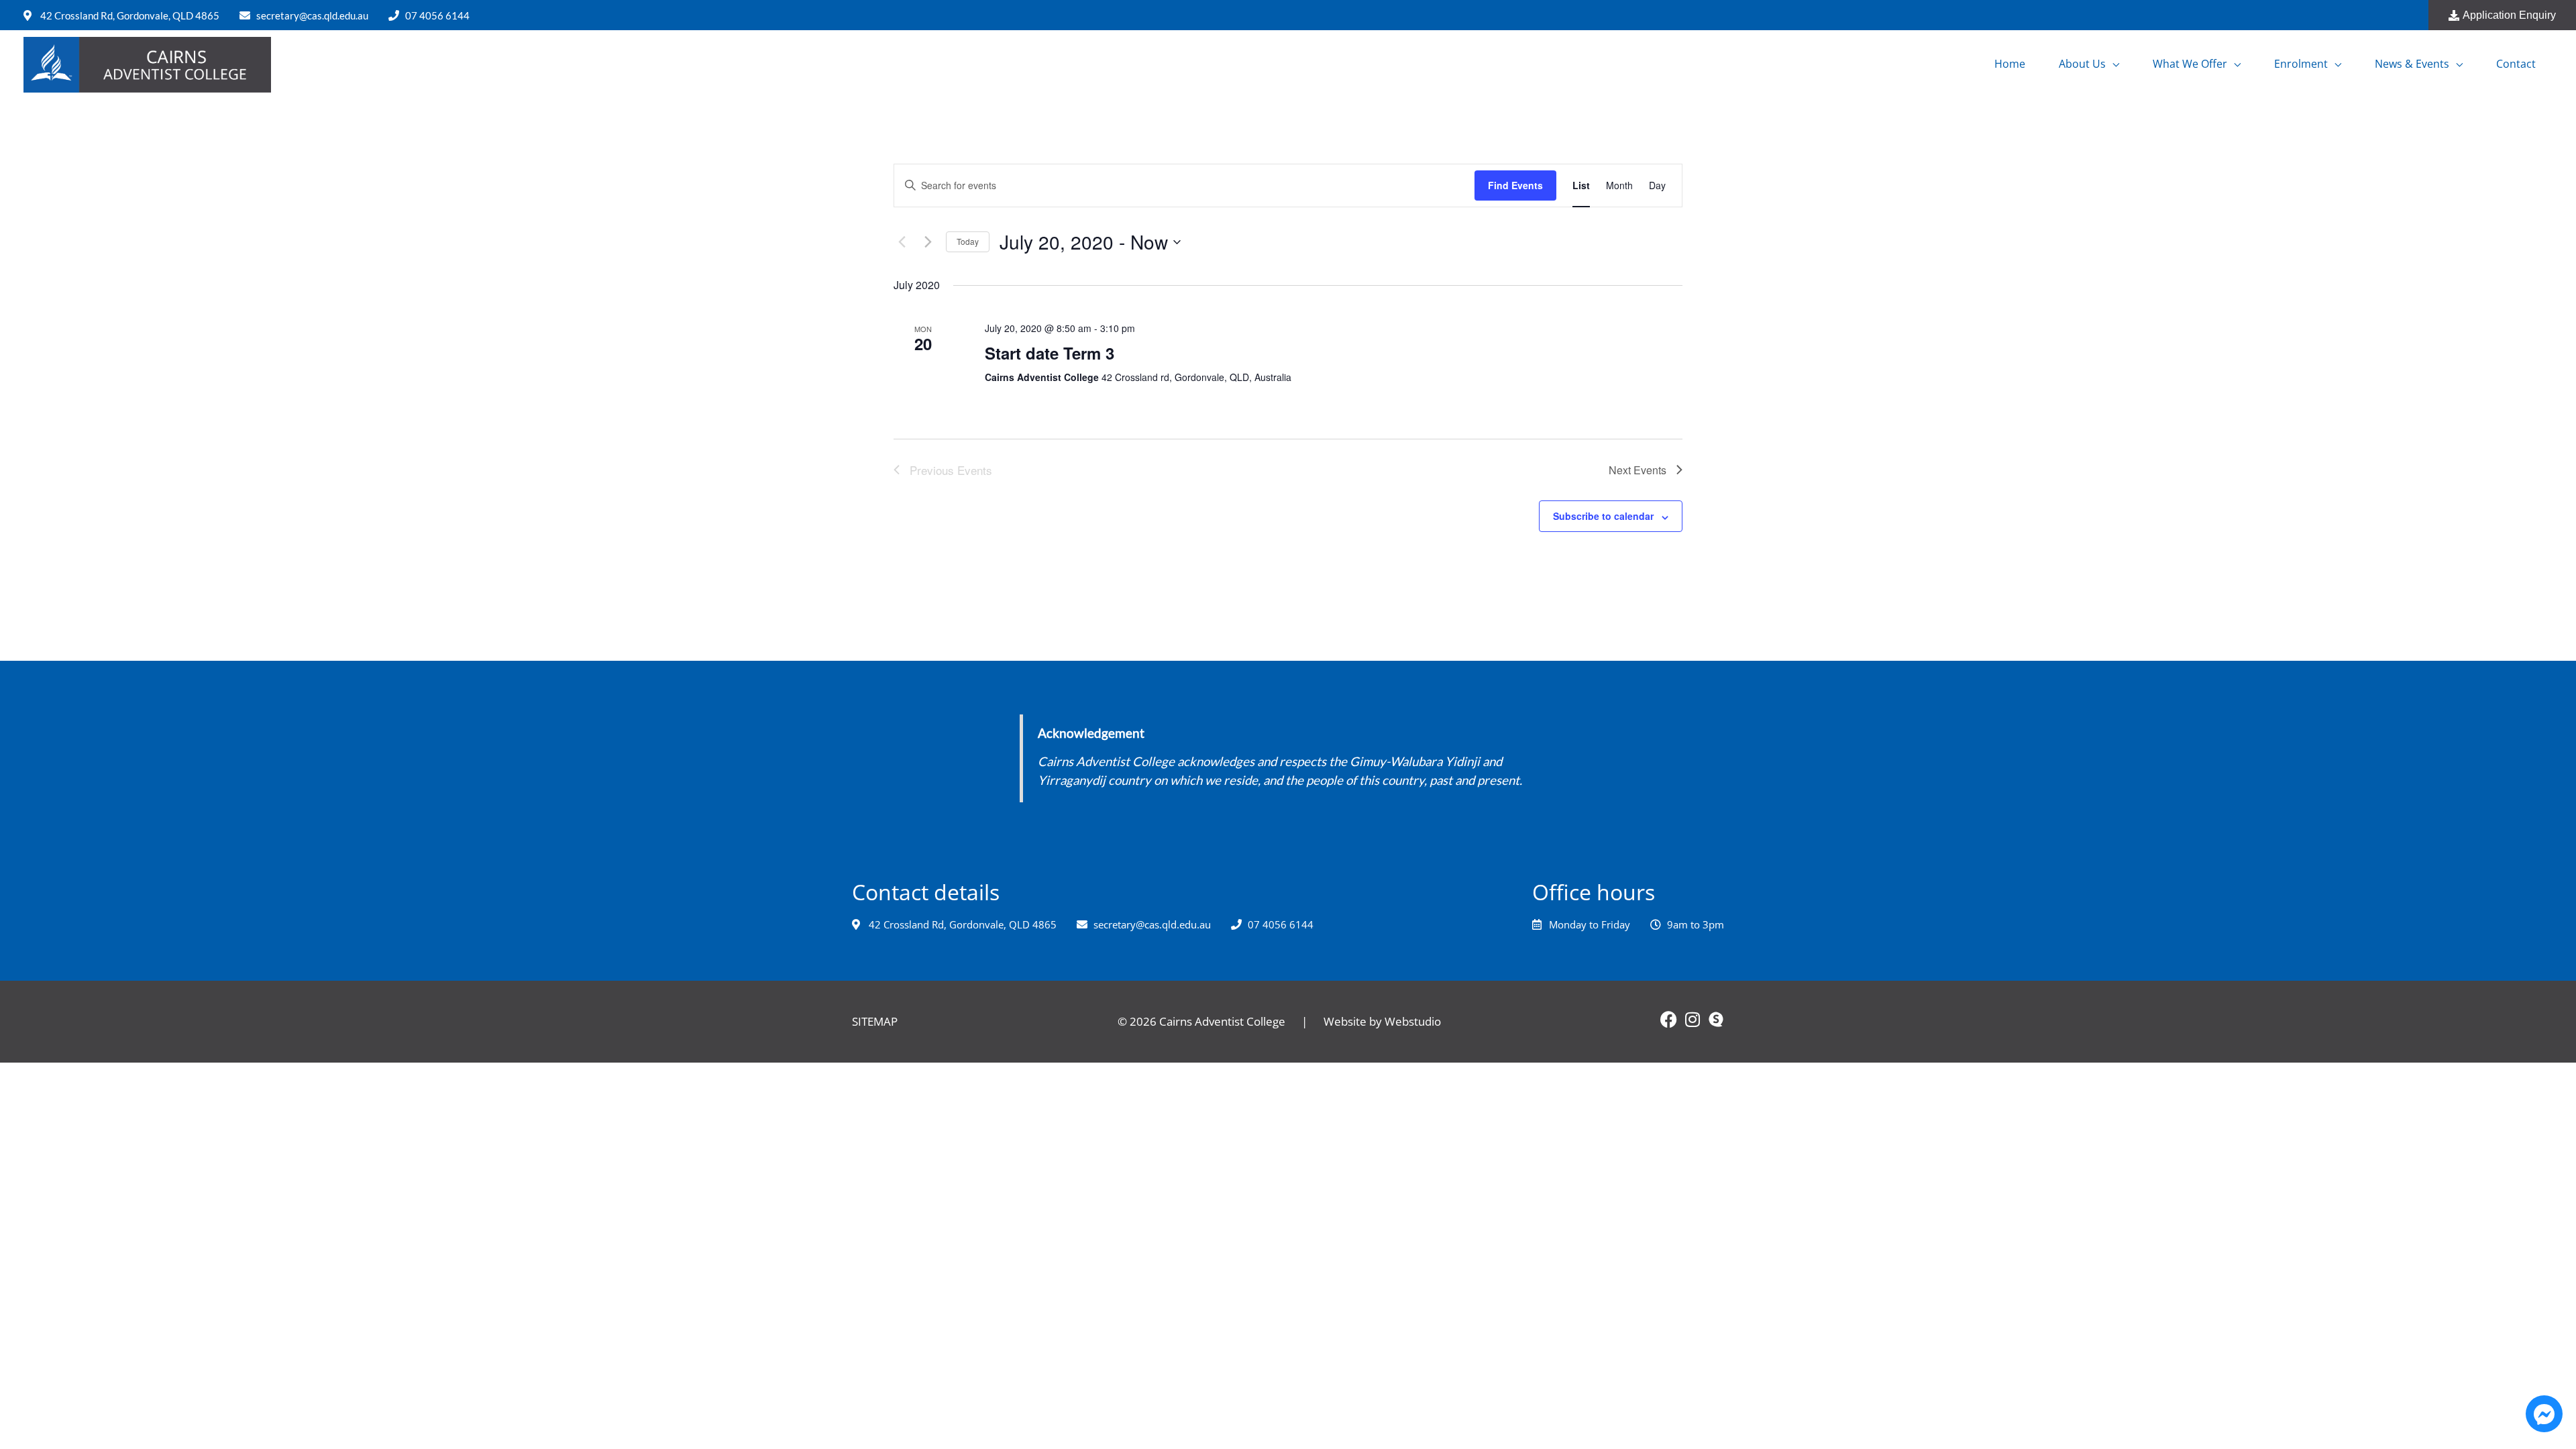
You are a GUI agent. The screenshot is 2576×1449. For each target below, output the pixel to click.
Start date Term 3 (1050, 353)
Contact (2516, 64)
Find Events (1515, 185)
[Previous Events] (902, 242)
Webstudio (1413, 1021)
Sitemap (875, 1021)
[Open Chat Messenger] (2544, 1414)
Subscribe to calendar (1603, 516)
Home (2010, 64)
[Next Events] (928, 242)
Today (968, 241)
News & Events (2412, 64)
